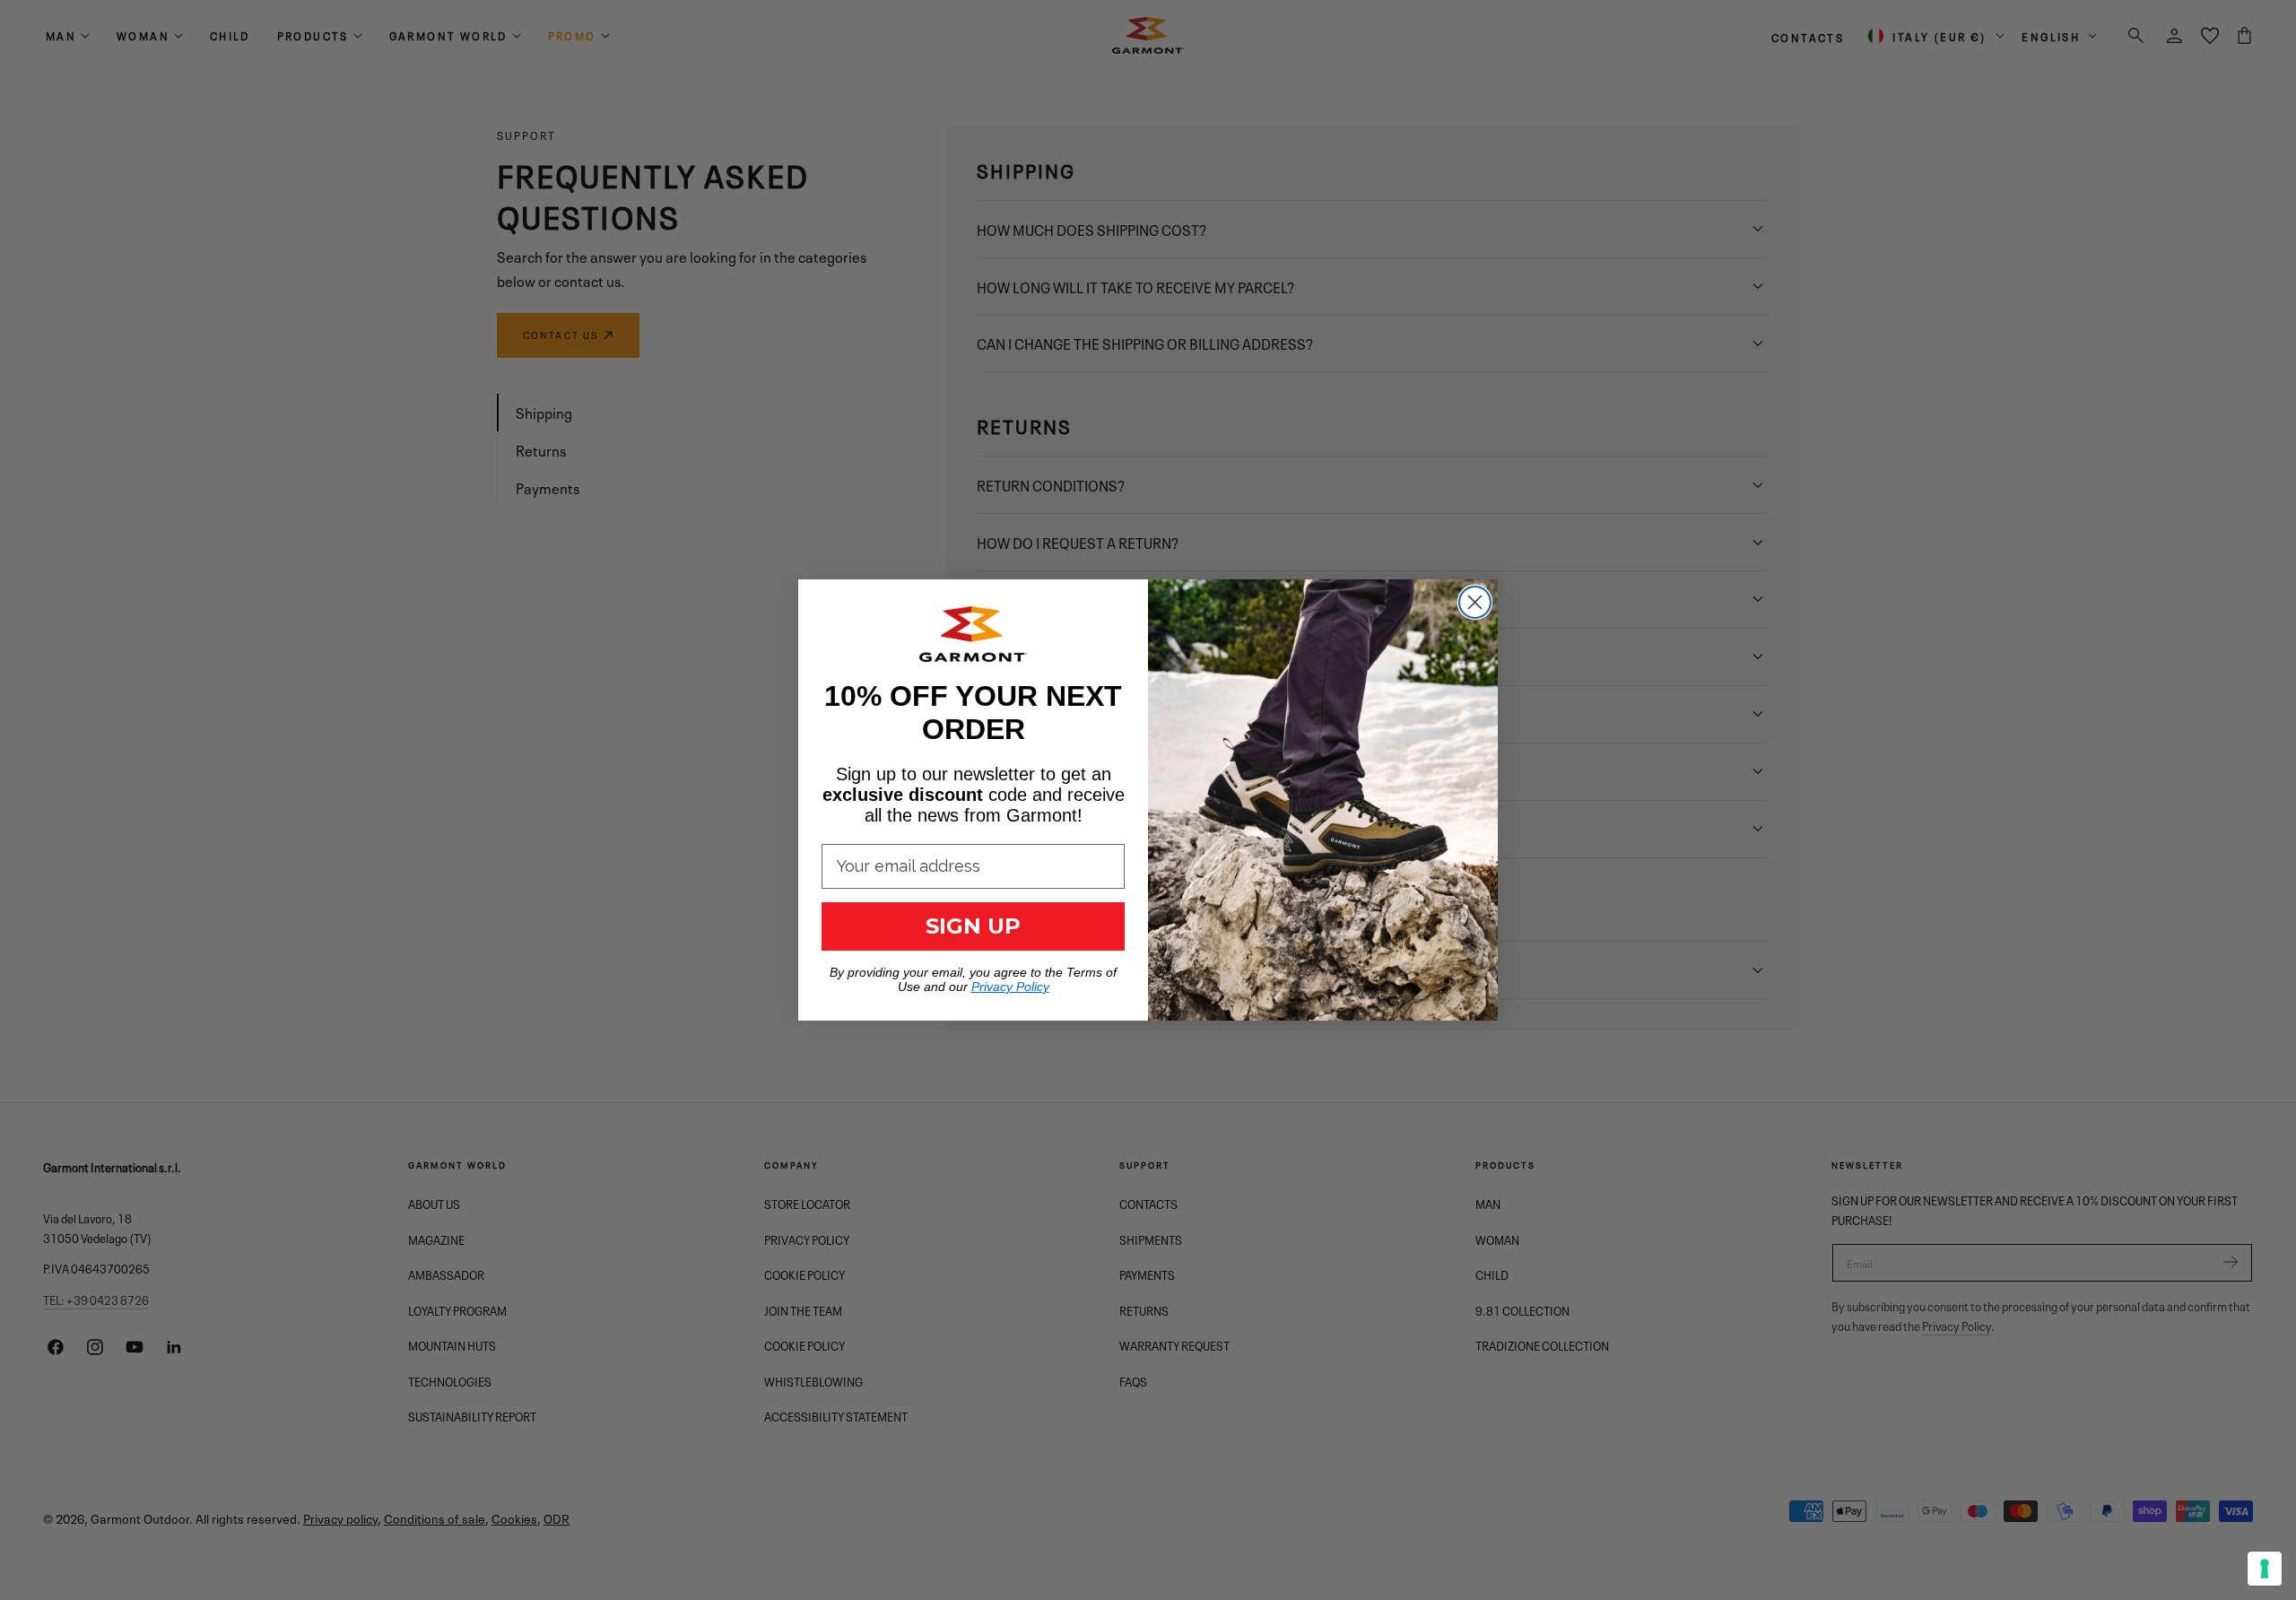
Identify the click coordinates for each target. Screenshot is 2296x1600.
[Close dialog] (1475, 602)
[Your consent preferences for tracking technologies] (2265, 1569)
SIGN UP (973, 926)
